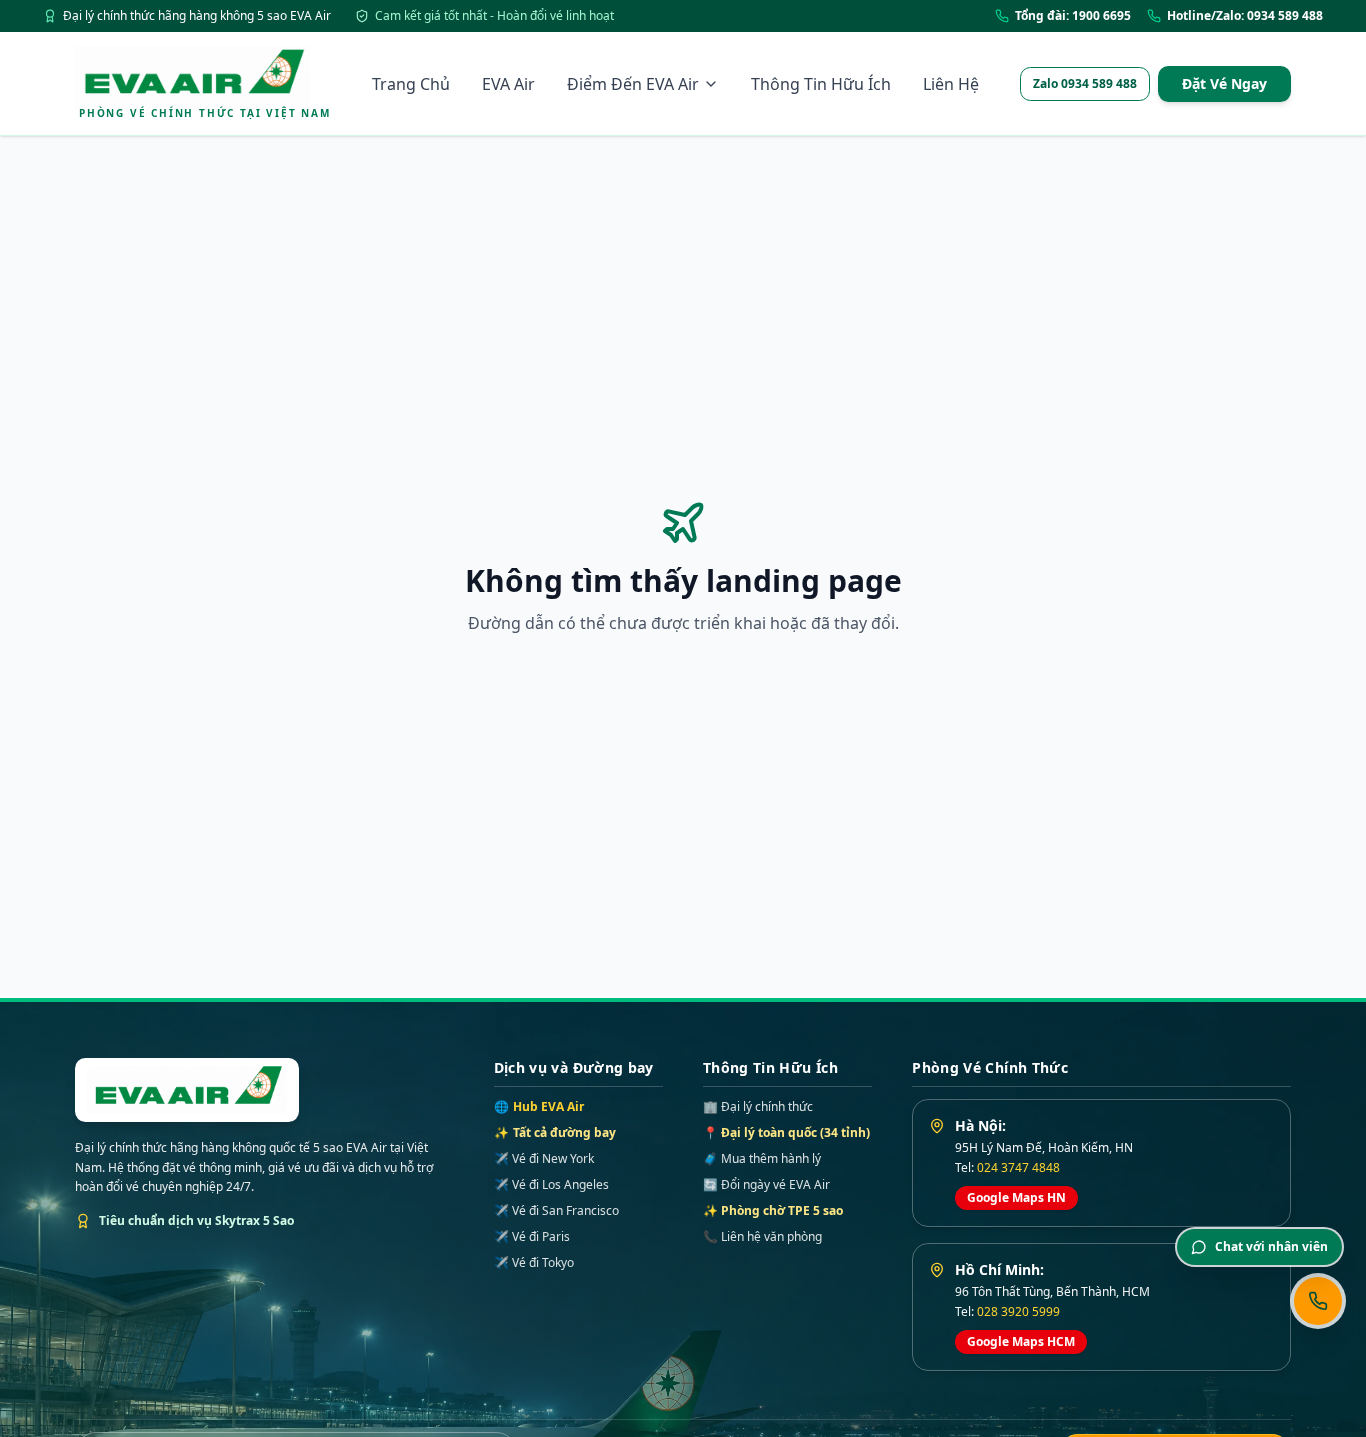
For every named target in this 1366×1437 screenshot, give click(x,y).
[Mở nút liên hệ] (1318, 1301)
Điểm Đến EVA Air (633, 84)
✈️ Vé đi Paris (532, 1237)
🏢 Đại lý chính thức (758, 1106)
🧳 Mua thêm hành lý (762, 1158)
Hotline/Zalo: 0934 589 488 (1245, 16)
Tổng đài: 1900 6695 (1073, 16)
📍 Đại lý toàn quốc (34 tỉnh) (786, 1132)
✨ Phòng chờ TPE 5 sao (773, 1210)
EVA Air (508, 84)
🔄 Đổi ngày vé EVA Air (766, 1184)
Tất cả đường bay (555, 1133)
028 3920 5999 (1018, 1311)
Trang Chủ (411, 84)
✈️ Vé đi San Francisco (556, 1211)
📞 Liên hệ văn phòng (762, 1236)
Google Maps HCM (1021, 1341)
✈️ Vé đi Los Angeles (551, 1185)
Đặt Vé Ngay (1224, 83)
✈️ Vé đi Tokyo (534, 1263)
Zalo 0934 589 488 (1085, 83)
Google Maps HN (1016, 1197)
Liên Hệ (951, 84)
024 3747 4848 (1018, 1167)
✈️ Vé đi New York (544, 1159)
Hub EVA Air (539, 1107)
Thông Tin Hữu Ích (821, 84)
